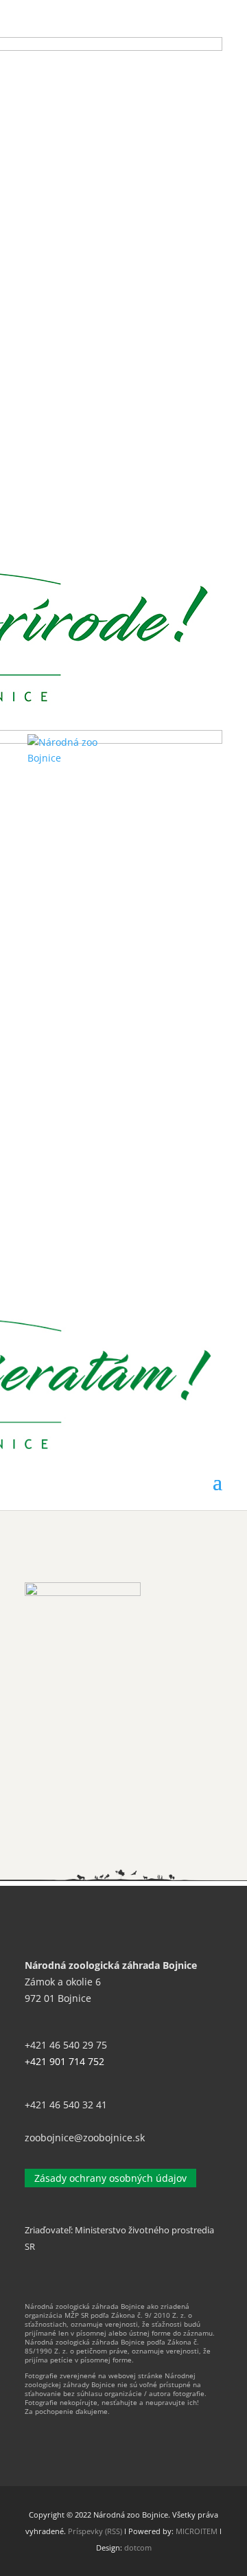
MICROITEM (197, 2531)
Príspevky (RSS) (95, 2531)
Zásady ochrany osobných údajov (110, 2178)
